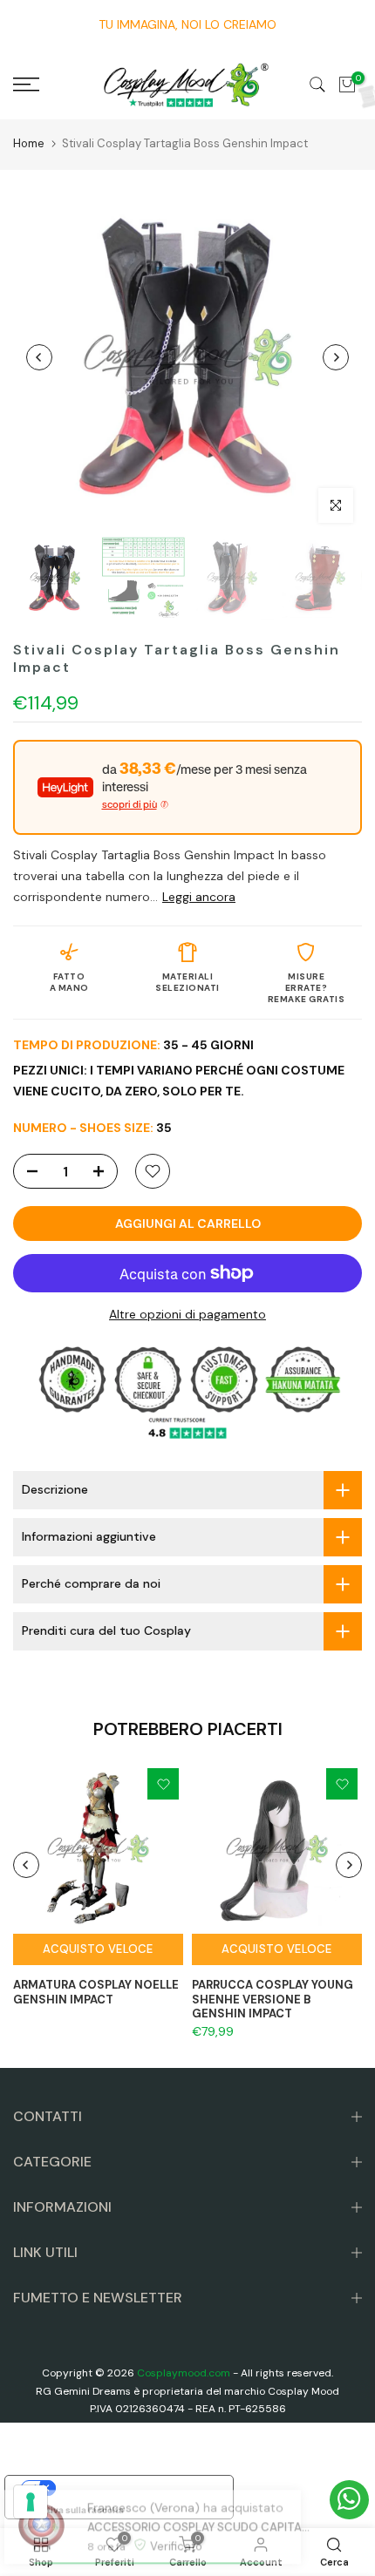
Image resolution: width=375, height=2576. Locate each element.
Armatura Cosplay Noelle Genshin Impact (96, 1992)
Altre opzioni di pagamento (187, 1314)
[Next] (336, 357)
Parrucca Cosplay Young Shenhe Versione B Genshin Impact (273, 1999)
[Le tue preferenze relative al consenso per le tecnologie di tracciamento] (31, 2502)
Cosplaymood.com (184, 2373)
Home (29, 143)
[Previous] (39, 357)
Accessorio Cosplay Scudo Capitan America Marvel (190, 2494)
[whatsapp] (349, 2500)
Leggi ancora (199, 897)
